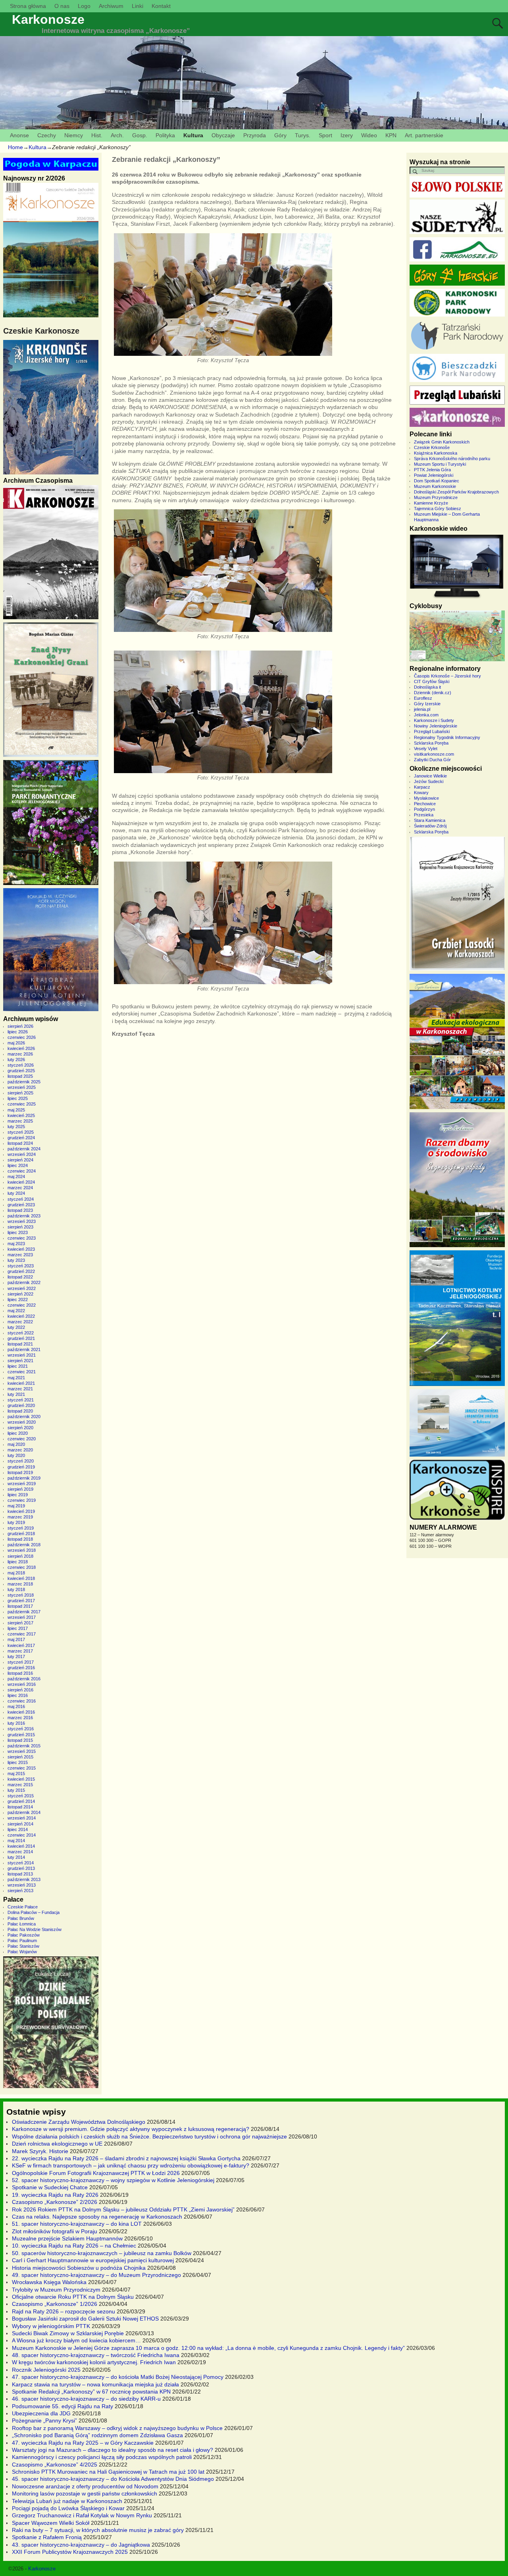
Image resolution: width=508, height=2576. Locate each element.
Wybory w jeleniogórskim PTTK (51, 2326)
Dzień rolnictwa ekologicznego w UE (57, 2144)
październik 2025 (24, 1082)
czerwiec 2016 (22, 1701)
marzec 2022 (20, 1322)
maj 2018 (16, 1573)
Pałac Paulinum (22, 1941)
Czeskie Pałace (23, 1907)
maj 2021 (16, 1378)
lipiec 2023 (18, 1232)
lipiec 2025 (18, 1098)
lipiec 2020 (18, 1433)
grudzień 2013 (21, 1868)
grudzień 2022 (21, 1271)
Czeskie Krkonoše (432, 447)
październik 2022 (24, 1282)
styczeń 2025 (21, 1132)
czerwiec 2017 (22, 1634)
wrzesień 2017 (22, 1617)
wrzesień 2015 (22, 1751)
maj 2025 (16, 1110)
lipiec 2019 (18, 1495)
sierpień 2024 (20, 1160)
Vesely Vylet (426, 749)
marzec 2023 (20, 1255)
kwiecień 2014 (21, 1846)
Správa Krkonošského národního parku (452, 459)
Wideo (369, 135)
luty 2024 (16, 1193)
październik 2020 (24, 1417)
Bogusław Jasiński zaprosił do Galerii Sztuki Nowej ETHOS (85, 2319)
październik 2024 (24, 1149)
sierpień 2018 (20, 1556)
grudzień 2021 (21, 1338)
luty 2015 (16, 1790)
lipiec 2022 (18, 1300)
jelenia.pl (422, 709)
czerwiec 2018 (22, 1567)
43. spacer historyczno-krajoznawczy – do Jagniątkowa (81, 2545)
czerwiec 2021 (22, 1372)
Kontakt (161, 6)
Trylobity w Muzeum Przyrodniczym (56, 2290)
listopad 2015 (20, 1740)
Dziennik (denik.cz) (433, 693)
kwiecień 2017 (21, 1645)
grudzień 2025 (21, 1071)
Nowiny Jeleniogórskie (436, 726)
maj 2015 (16, 1774)
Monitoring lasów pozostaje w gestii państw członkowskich (85, 2493)
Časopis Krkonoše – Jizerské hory (447, 676)
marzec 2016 (20, 1718)
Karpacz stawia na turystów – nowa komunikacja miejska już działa (95, 2384)
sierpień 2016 (20, 1690)
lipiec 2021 (18, 1366)
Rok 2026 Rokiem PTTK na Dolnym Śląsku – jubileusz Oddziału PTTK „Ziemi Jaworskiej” (123, 2209)
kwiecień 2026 (21, 1048)
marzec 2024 (20, 1188)
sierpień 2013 (20, 1891)
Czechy (47, 135)
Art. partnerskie (424, 135)
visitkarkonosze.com (434, 754)
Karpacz (422, 787)
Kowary (421, 793)
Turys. (303, 135)
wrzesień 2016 (22, 1684)
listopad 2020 (20, 1411)
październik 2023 (24, 1216)
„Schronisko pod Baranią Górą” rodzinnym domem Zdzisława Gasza (97, 2435)
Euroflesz (423, 698)
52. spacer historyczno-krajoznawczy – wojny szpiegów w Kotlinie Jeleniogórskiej (113, 2180)
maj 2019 (16, 1506)
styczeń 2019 (21, 1528)
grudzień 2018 (21, 1534)
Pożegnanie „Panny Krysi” (44, 2421)
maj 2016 (16, 1706)
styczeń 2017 (21, 1662)
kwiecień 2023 (21, 1249)
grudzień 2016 (21, 1668)
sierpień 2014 (20, 1824)
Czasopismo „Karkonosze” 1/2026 (55, 2304)
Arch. (117, 135)
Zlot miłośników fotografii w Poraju (55, 2231)
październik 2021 (24, 1349)
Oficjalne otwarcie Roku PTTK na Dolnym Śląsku (73, 2297)
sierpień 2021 (20, 1361)
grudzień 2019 (21, 1467)
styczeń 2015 (21, 1796)
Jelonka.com (426, 715)
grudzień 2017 (21, 1601)
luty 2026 (16, 1060)
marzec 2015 (20, 1785)
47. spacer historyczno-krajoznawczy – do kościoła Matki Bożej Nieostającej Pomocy (118, 2377)
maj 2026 (16, 1043)
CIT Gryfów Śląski (432, 681)
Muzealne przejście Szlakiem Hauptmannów (67, 2238)
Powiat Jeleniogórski (434, 475)
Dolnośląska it (427, 687)
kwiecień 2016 (21, 1712)
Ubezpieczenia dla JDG (41, 2413)
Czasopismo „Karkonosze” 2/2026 (55, 2202)
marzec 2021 (20, 1389)
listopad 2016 (20, 1673)
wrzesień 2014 (22, 1818)
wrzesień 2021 (22, 1355)
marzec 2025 (20, 1121)
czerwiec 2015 (22, 1768)
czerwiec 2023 (22, 1238)
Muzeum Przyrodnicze (436, 497)
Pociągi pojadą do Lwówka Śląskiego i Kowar (68, 2508)
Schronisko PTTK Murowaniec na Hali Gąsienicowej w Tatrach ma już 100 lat (108, 2472)
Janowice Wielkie (430, 776)
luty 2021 (16, 1394)
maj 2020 (16, 1444)
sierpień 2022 (20, 1294)
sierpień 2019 (20, 1489)
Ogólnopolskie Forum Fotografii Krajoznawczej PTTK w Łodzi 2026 (96, 2173)
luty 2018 (16, 1589)
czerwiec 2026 (22, 1037)
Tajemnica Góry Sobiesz (438, 509)
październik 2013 (24, 1879)
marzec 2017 (20, 1651)
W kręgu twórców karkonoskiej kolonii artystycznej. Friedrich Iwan (94, 2362)
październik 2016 (24, 1679)
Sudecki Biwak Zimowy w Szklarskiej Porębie (68, 2333)
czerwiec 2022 (22, 1305)
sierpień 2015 (20, 1757)
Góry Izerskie (427, 704)
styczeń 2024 (21, 1199)
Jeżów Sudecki (429, 781)
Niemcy (74, 135)
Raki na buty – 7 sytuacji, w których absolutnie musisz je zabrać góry (98, 2530)
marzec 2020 (20, 1450)
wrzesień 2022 (22, 1288)
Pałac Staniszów (23, 1946)
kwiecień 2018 (21, 1578)
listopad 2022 (20, 1277)
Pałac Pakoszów (24, 1935)
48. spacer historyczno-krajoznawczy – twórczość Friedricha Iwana (96, 2355)
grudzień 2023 (21, 1205)
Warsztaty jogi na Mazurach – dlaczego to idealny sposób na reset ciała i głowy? (113, 2450)
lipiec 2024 (18, 1165)
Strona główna (28, 6)
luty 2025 (16, 1127)
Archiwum (111, 6)
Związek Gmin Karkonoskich (442, 442)
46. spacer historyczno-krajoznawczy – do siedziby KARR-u (86, 2399)
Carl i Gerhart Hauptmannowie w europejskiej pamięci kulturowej (93, 2260)
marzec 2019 (20, 1517)
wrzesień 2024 (22, 1154)
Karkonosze (48, 19)
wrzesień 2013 (22, 1885)
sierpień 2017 (20, 1623)
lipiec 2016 (18, 1695)
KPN (391, 135)
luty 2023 (16, 1260)
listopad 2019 (20, 1472)
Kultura (193, 135)
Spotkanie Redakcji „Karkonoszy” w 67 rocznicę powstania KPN (91, 2392)
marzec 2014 (20, 1852)
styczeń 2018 (21, 1595)
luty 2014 (16, 1857)
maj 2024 (16, 1177)
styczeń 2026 (21, 1065)
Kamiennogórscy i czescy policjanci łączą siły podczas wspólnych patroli (102, 2457)
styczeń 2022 (21, 1333)
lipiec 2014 (18, 1829)
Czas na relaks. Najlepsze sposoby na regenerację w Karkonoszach (97, 2217)
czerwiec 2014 (22, 1835)
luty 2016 (16, 1723)
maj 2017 (16, 1639)
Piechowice (425, 804)
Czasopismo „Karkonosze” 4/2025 (55, 2465)
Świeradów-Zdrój (430, 826)
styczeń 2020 (21, 1461)
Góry (280, 135)
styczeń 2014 (21, 1863)
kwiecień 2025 (21, 1115)
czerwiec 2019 (22, 1500)
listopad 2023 (20, 1210)
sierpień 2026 (20, 1026)
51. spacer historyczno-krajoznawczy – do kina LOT (77, 2224)
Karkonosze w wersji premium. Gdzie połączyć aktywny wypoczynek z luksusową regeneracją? (131, 2129)
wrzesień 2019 (22, 1484)
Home (15, 147)
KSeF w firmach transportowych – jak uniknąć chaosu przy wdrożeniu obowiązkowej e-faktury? (131, 2165)
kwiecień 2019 (21, 1511)
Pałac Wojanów (22, 1952)
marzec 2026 (20, 1054)
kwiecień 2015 (21, 1779)
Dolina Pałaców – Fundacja (34, 1912)
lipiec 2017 (18, 1628)
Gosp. (140, 135)
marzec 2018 (20, 1584)
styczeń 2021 (21, 1400)
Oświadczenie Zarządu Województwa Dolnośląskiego (79, 2122)
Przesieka (424, 815)
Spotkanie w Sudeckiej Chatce (50, 2187)
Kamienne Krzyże (431, 503)
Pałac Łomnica (22, 1924)
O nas (62, 6)
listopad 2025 (20, 1076)
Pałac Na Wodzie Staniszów (35, 1929)
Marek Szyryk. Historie (40, 2151)
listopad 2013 (20, 1874)
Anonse (19, 135)
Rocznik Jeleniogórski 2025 (46, 2370)
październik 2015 (24, 1746)
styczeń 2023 (21, 1266)
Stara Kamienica (430, 820)
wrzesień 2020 (22, 1422)
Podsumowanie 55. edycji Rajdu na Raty (63, 2406)
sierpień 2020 (20, 1428)
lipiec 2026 (18, 1032)
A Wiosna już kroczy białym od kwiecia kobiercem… (76, 2340)
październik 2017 (24, 1612)
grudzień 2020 (21, 1405)
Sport (325, 135)
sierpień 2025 (20, 1093)
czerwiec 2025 (22, 1104)
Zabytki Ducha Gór (432, 760)
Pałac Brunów (21, 1918)
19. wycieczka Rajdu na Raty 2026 (55, 2195)
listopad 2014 (20, 1807)
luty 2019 (16, 1522)
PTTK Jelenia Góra (432, 470)
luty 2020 (16, 1455)
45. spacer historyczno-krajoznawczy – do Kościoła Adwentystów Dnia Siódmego (113, 2479)
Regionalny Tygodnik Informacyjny (447, 737)
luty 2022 (16, 1327)
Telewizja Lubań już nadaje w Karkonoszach (67, 2501)
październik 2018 (24, 1545)
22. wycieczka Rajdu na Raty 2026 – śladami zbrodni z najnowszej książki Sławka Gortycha (126, 2158)
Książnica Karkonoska (436, 453)
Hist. (97, 135)
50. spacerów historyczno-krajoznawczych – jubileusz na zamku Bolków (102, 2253)
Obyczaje (223, 135)
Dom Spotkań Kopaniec (437, 481)
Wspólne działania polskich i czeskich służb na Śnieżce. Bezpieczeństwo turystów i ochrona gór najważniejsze (149, 2136)
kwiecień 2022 (21, 1316)
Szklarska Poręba (431, 743)
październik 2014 (24, 1812)
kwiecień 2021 (21, 1383)
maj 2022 (16, 1311)
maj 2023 (16, 1244)
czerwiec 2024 (22, 1171)
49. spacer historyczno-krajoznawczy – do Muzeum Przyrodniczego (96, 2275)
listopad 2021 (20, 1344)
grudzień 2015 (21, 1735)
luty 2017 (16, 1657)
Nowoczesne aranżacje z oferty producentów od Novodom (85, 2486)
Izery (347, 135)
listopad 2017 (20, 1606)
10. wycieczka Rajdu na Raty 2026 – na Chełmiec (74, 2246)
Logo (84, 6)
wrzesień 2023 (22, 1221)
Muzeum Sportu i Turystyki (440, 464)
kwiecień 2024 (21, 1182)
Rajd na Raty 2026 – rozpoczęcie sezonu (63, 2311)
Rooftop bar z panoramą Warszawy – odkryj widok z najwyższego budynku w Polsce (117, 2428)
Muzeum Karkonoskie (435, 486)
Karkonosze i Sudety (434, 720)
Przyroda (255, 135)
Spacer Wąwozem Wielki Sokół (51, 2523)
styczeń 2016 (21, 1729)
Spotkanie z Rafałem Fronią (47, 2537)
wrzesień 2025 (22, 1087)
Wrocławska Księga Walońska (49, 2282)
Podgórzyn (424, 809)
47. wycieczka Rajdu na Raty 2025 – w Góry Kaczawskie (83, 2443)
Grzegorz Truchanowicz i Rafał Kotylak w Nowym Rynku (82, 2515)
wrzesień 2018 (22, 1550)
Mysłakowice (426, 798)
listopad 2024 (20, 1143)
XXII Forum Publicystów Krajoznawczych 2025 (70, 2552)
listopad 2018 (20, 1539)
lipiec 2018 (18, 1562)
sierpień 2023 (20, 1227)
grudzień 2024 (21, 1138)
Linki (138, 6)
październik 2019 (24, 1478)
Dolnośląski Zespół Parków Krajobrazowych (456, 492)
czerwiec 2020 (22, 1439)
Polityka (165, 135)
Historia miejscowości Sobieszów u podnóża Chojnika (79, 2268)
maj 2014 (16, 1841)
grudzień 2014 (21, 1801)
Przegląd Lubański (432, 731)
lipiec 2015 (18, 1762)
